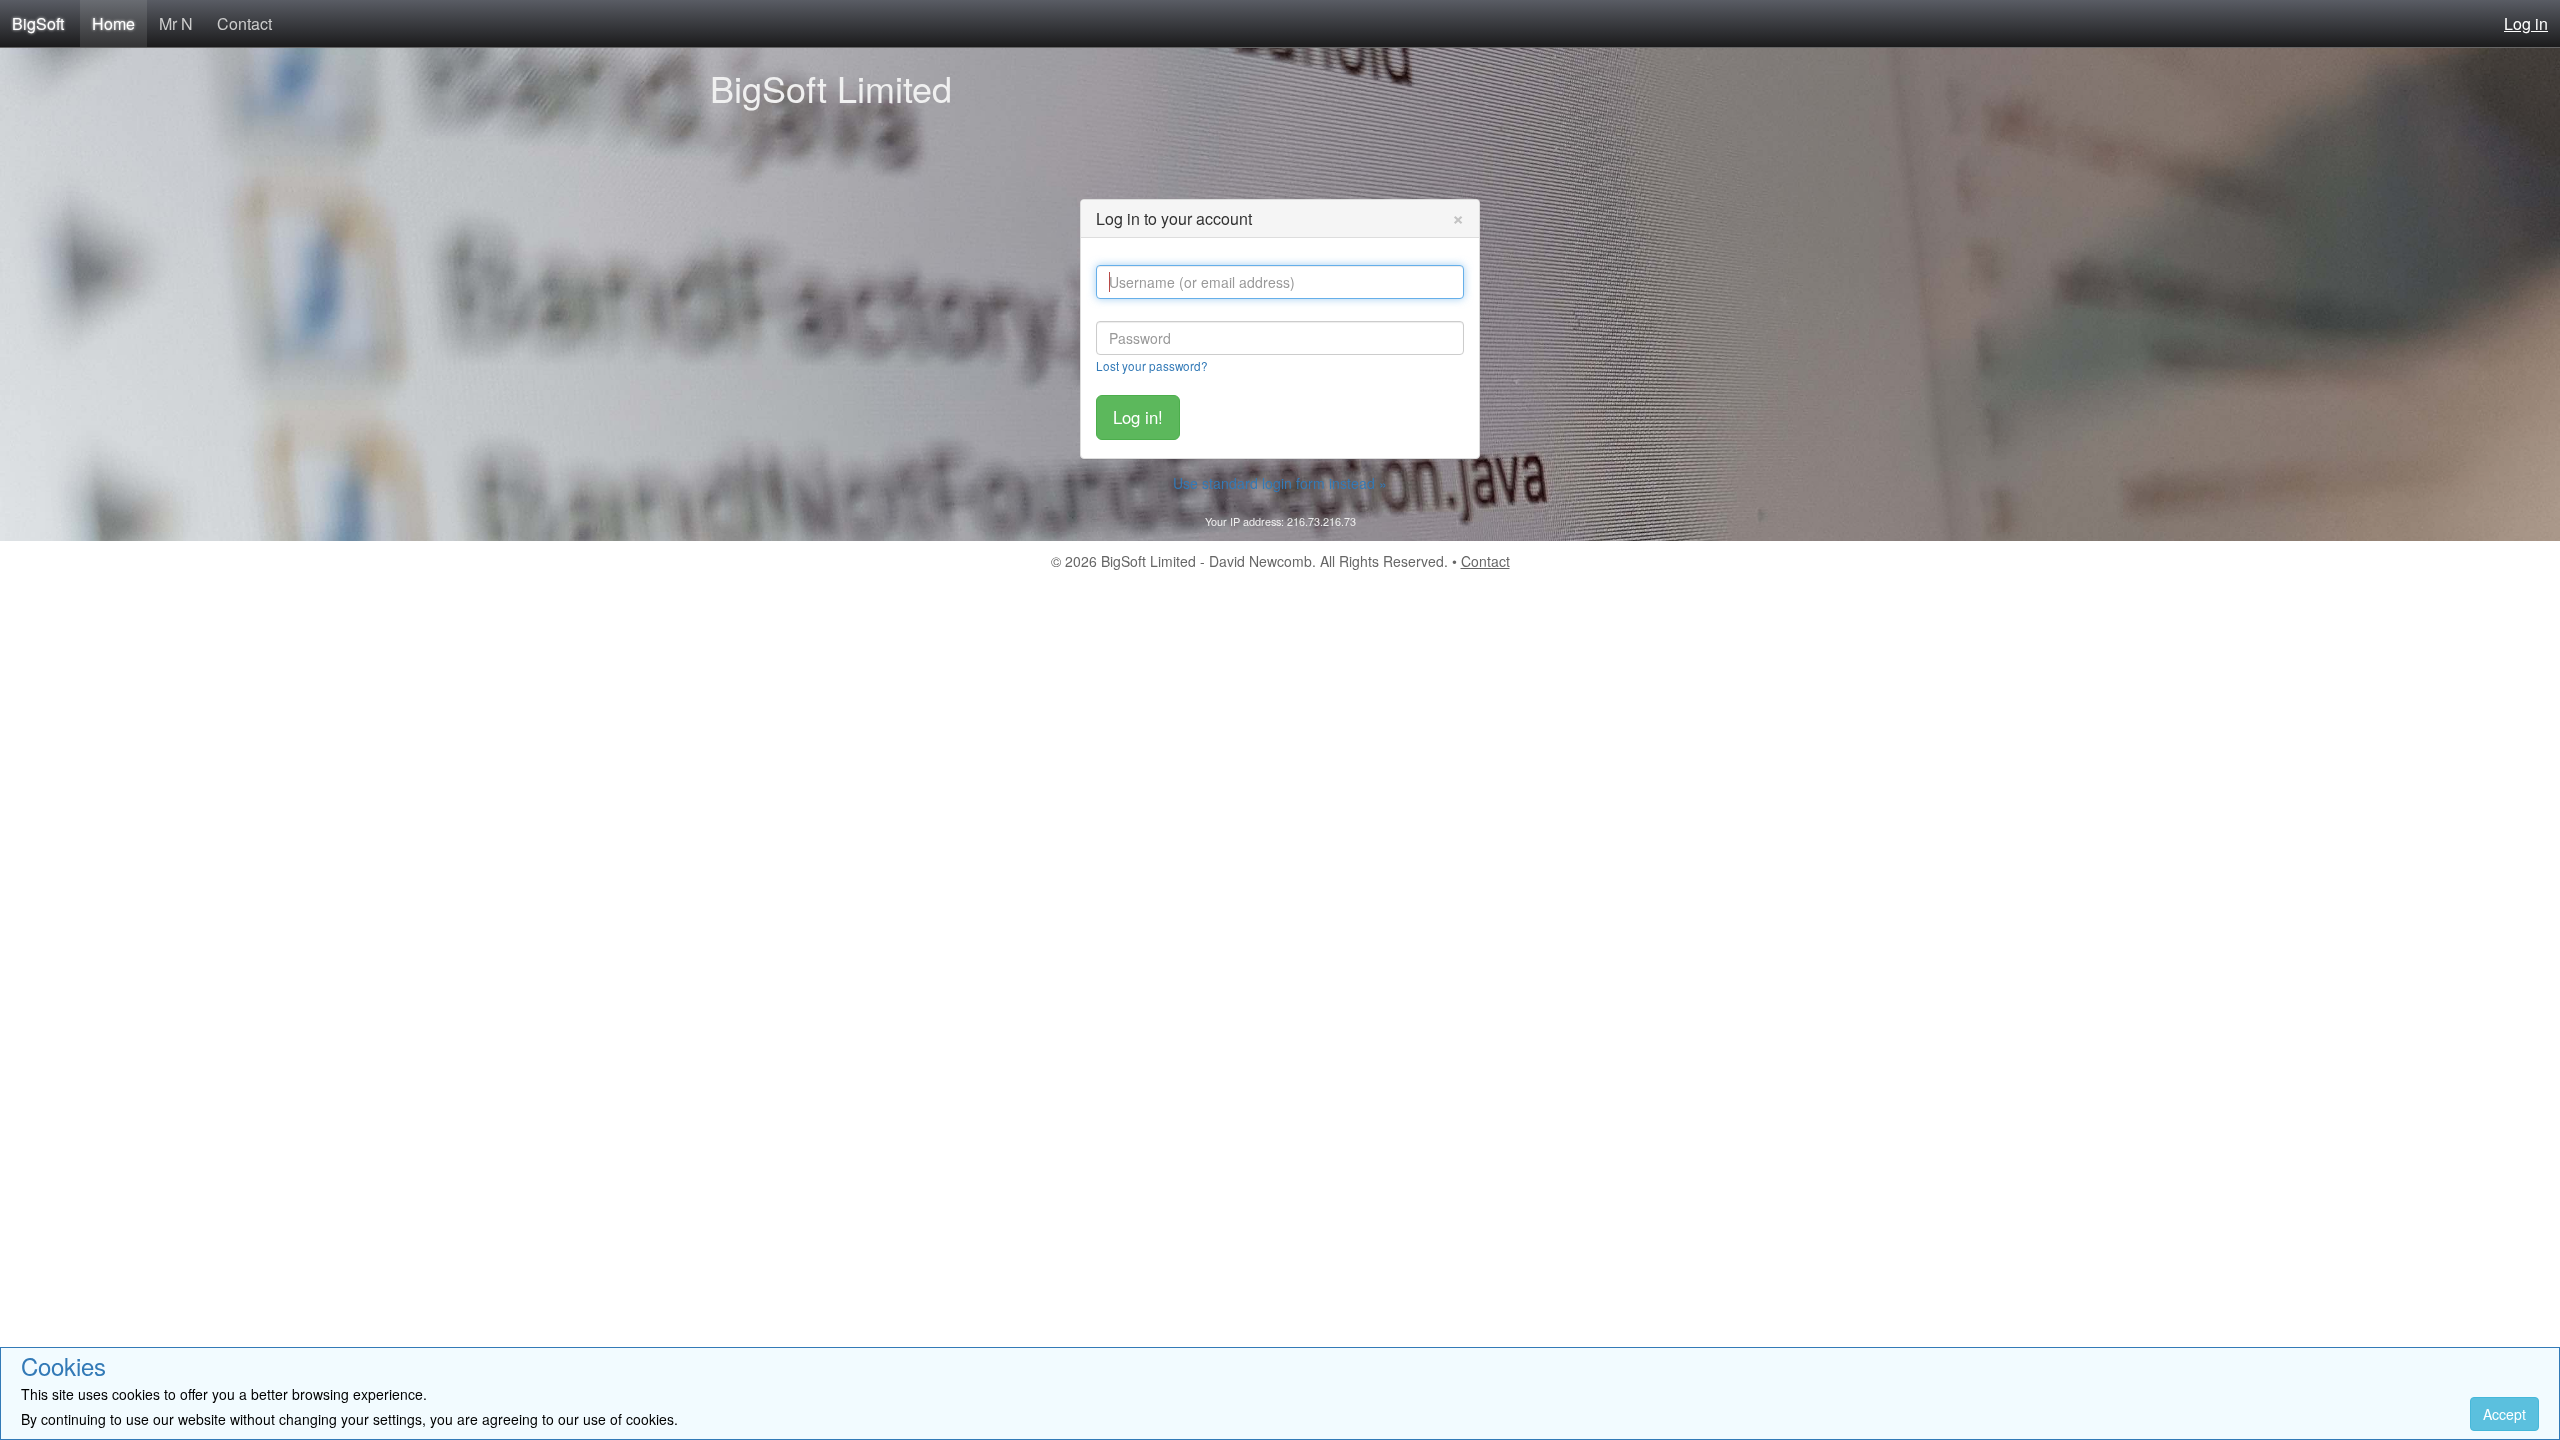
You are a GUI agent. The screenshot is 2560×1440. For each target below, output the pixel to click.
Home (113, 23)
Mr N (176, 23)
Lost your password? (1152, 365)
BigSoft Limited (831, 87)
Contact (244, 23)
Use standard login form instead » (1280, 483)
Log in (2526, 23)
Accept (2504, 1414)
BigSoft (38, 23)
